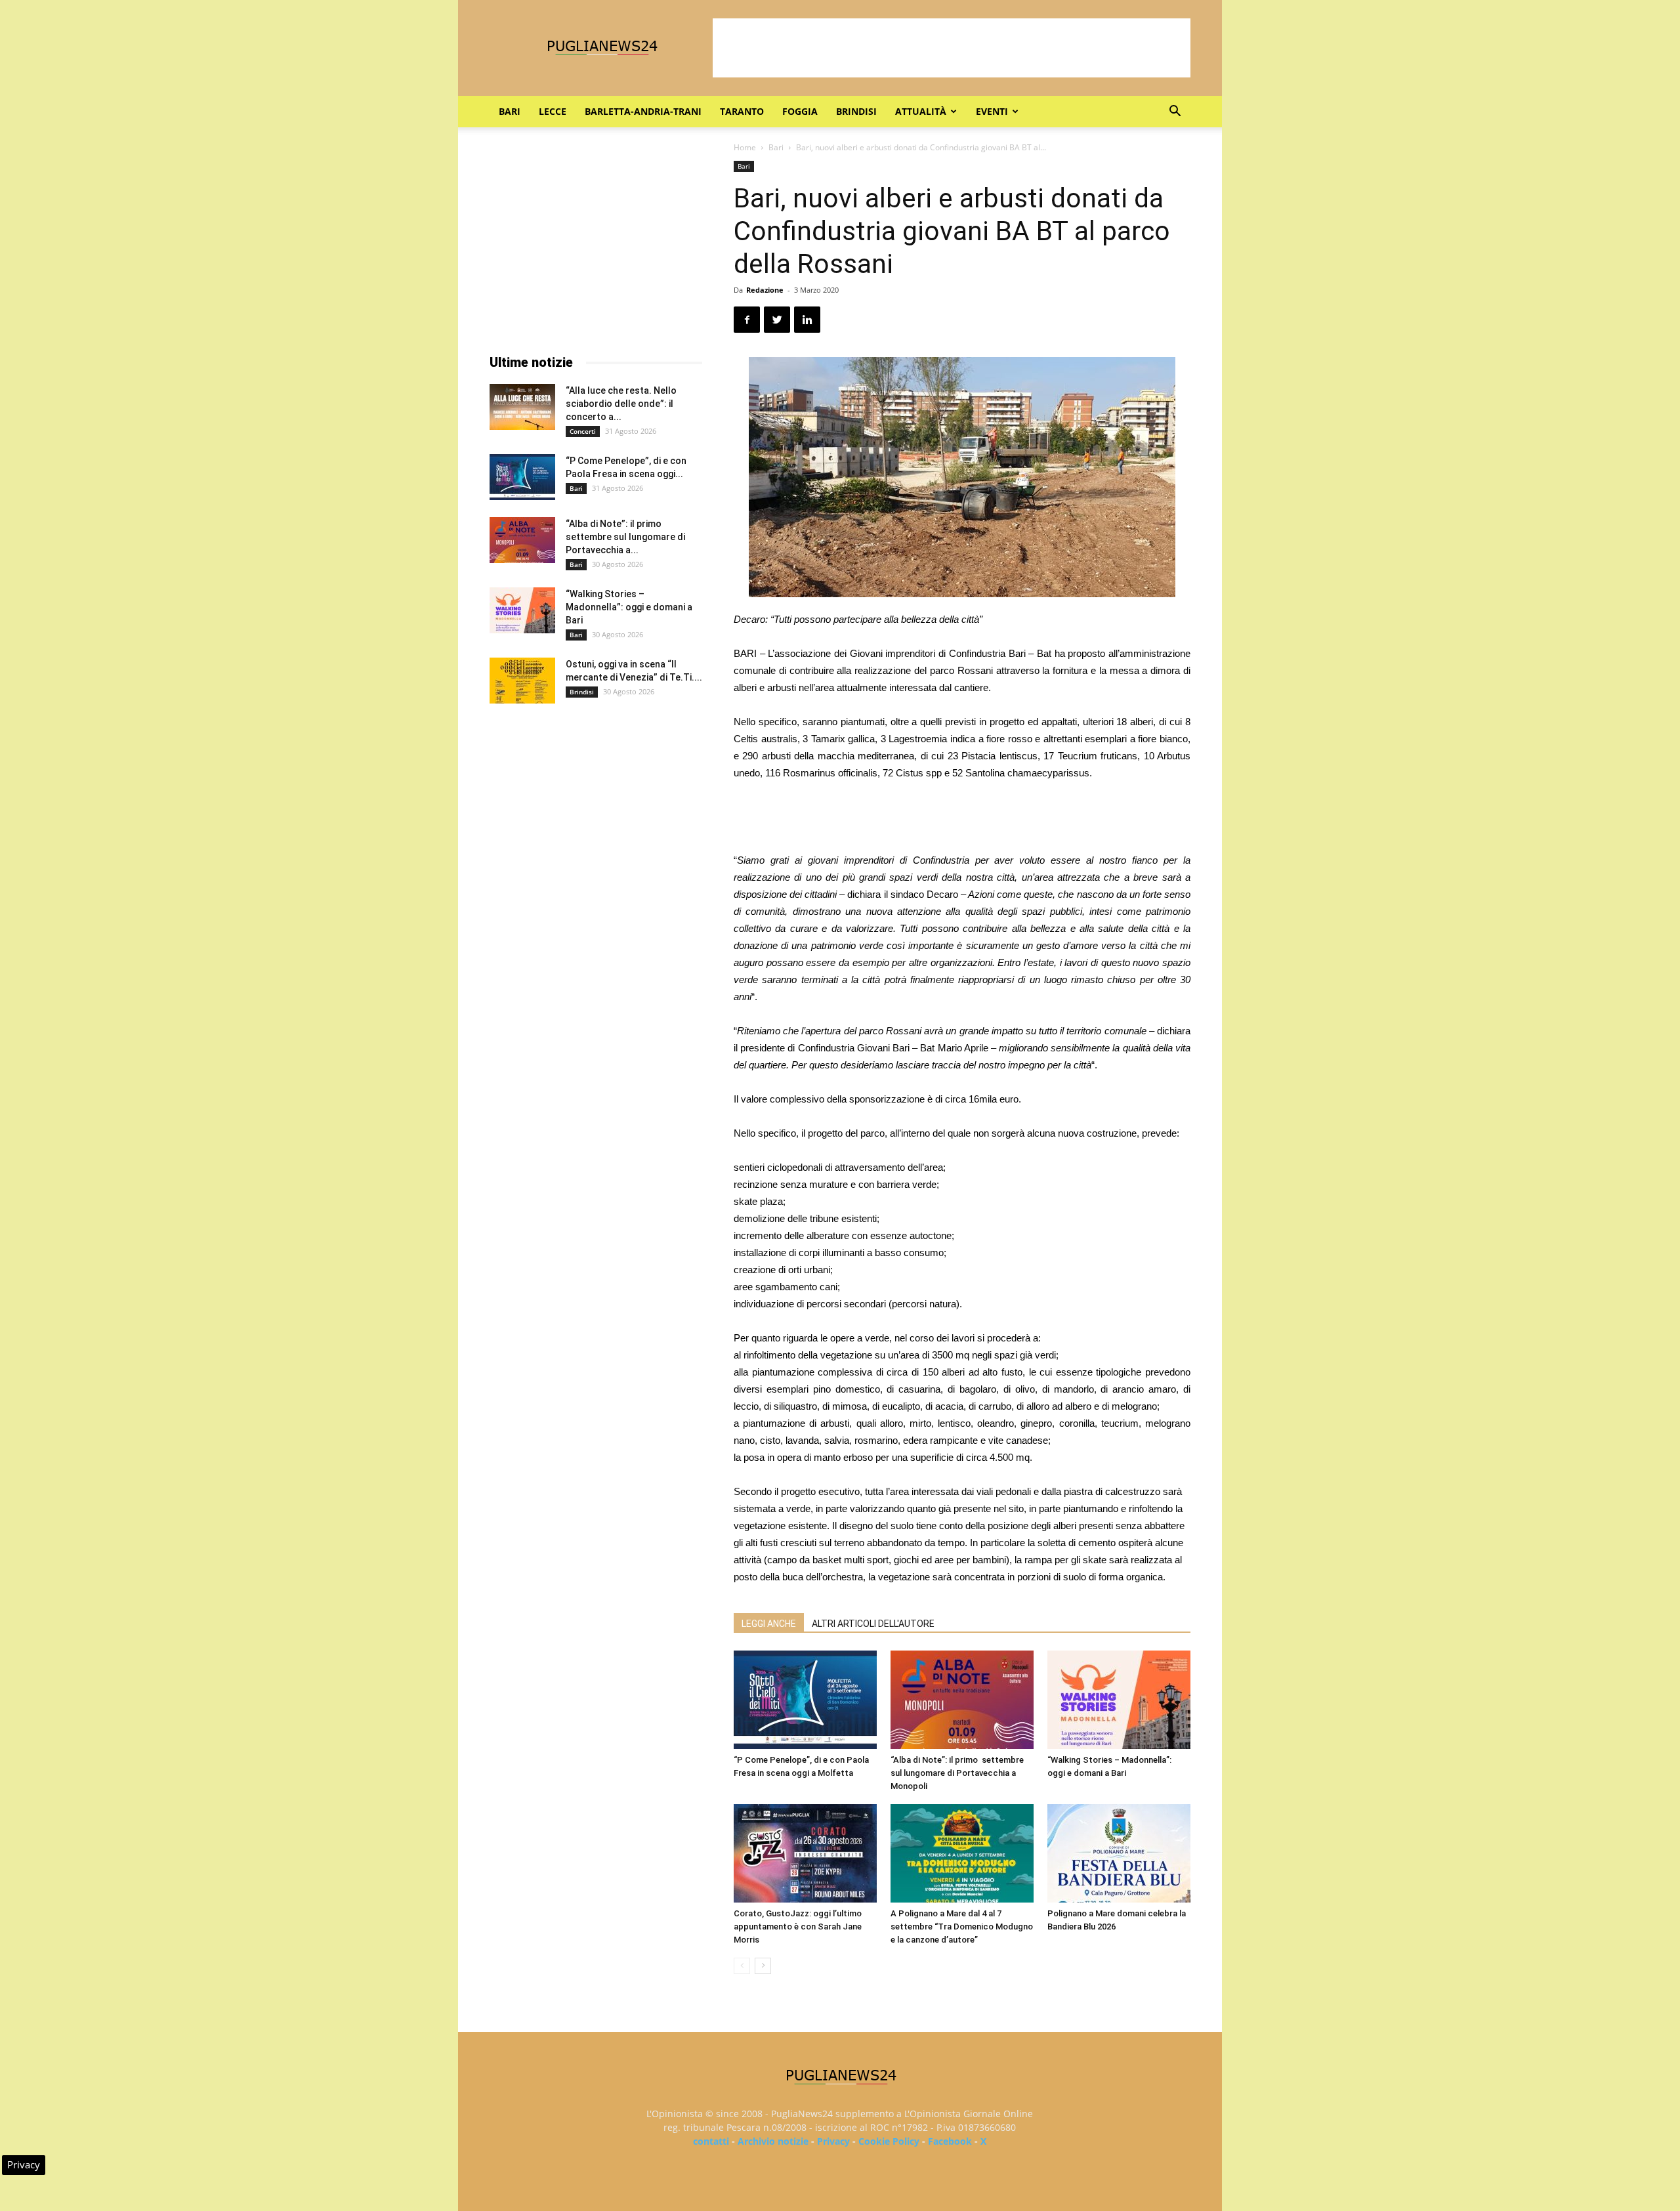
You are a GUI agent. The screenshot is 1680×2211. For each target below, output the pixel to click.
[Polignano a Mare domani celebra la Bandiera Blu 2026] (1119, 1853)
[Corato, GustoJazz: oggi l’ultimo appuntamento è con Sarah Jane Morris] (805, 1853)
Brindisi (856, 111)
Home (745, 147)
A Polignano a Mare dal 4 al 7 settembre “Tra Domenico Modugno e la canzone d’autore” (962, 1927)
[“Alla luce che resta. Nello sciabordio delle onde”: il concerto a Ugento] (522, 407)
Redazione (765, 290)
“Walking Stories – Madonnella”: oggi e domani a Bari (629, 607)
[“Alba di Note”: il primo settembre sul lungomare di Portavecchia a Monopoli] (962, 1700)
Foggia (800, 111)
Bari (510, 111)
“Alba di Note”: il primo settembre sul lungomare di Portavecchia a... (625, 537)
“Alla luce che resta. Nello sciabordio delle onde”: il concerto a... (621, 404)
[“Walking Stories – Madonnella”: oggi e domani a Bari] (1119, 1700)
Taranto (742, 111)
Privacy (833, 2141)
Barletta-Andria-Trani (643, 111)
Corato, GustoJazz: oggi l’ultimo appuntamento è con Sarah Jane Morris (798, 1927)
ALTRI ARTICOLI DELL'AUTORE (873, 1624)
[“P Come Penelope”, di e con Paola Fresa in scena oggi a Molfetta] (805, 1700)
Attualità (921, 111)
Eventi (992, 111)
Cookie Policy (889, 2141)
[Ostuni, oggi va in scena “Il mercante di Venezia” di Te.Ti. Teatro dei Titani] (522, 681)
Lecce (553, 111)
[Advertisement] (952, 48)
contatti (711, 2141)
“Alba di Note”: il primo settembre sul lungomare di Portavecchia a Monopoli (957, 1773)
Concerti (583, 431)
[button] (1175, 113)
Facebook (950, 2141)
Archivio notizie (773, 2141)
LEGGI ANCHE (769, 1624)
